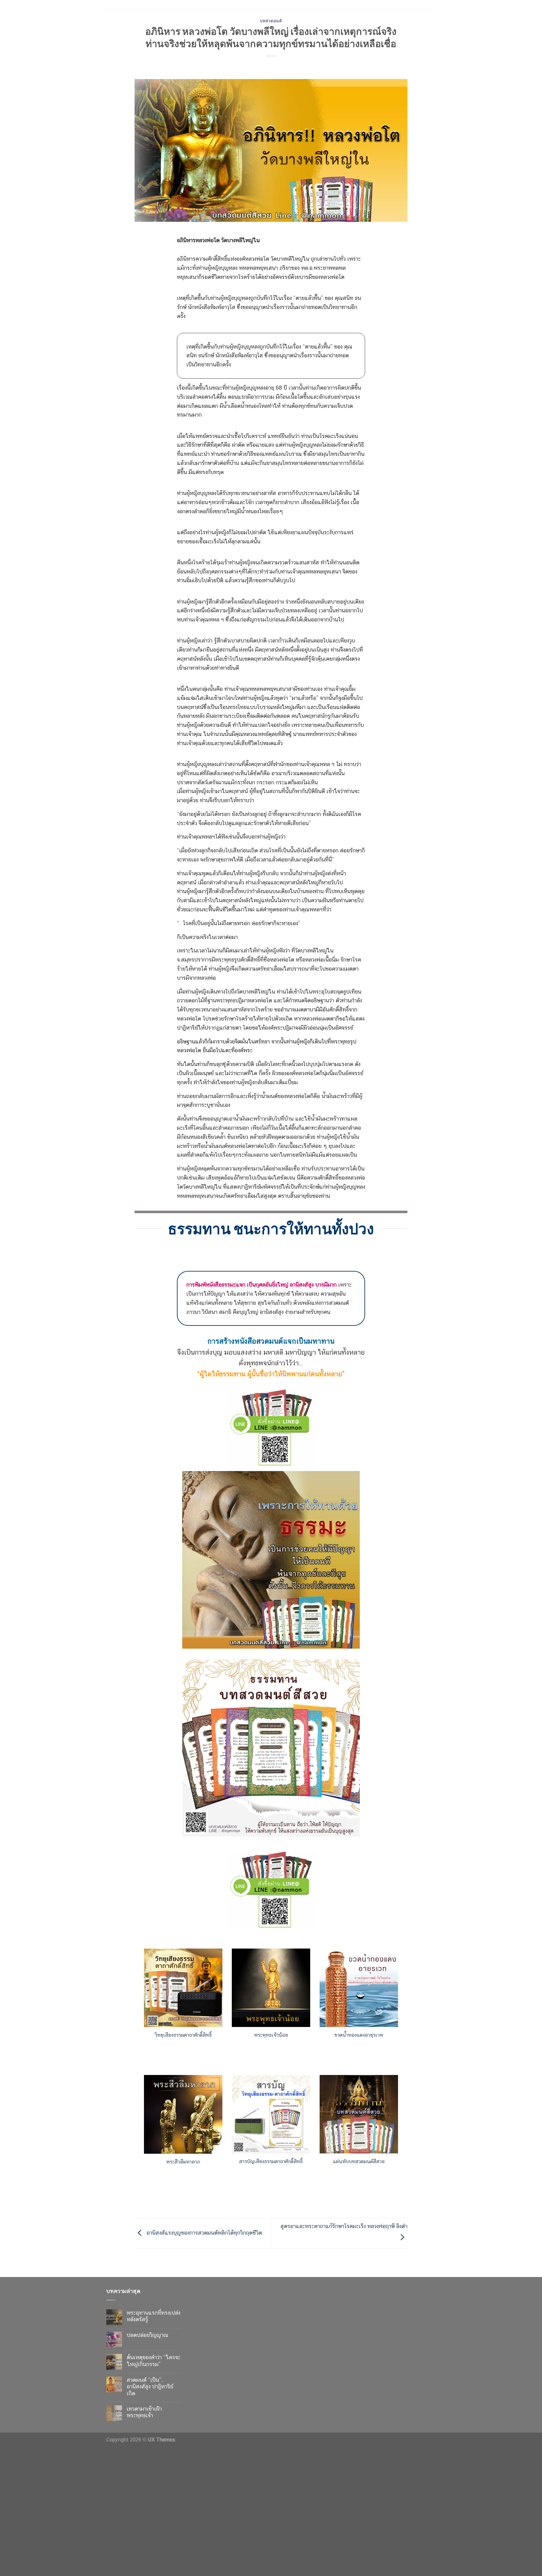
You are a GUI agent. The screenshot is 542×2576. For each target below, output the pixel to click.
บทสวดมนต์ (271, 21)
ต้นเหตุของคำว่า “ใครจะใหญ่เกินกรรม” (154, 2361)
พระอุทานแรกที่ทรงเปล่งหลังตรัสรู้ (154, 2316)
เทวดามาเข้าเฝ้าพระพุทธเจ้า (144, 2412)
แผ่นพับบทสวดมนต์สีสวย (359, 2161)
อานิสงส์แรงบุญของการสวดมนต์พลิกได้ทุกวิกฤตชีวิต (203, 2233)
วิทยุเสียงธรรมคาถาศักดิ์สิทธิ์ (183, 2035)
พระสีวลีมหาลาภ (183, 2162)
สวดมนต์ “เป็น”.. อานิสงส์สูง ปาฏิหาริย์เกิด (150, 2387)
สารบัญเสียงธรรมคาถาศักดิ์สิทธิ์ (271, 2161)
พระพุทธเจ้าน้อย (271, 2035)
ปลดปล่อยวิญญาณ (147, 2335)
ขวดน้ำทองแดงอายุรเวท (359, 2035)
